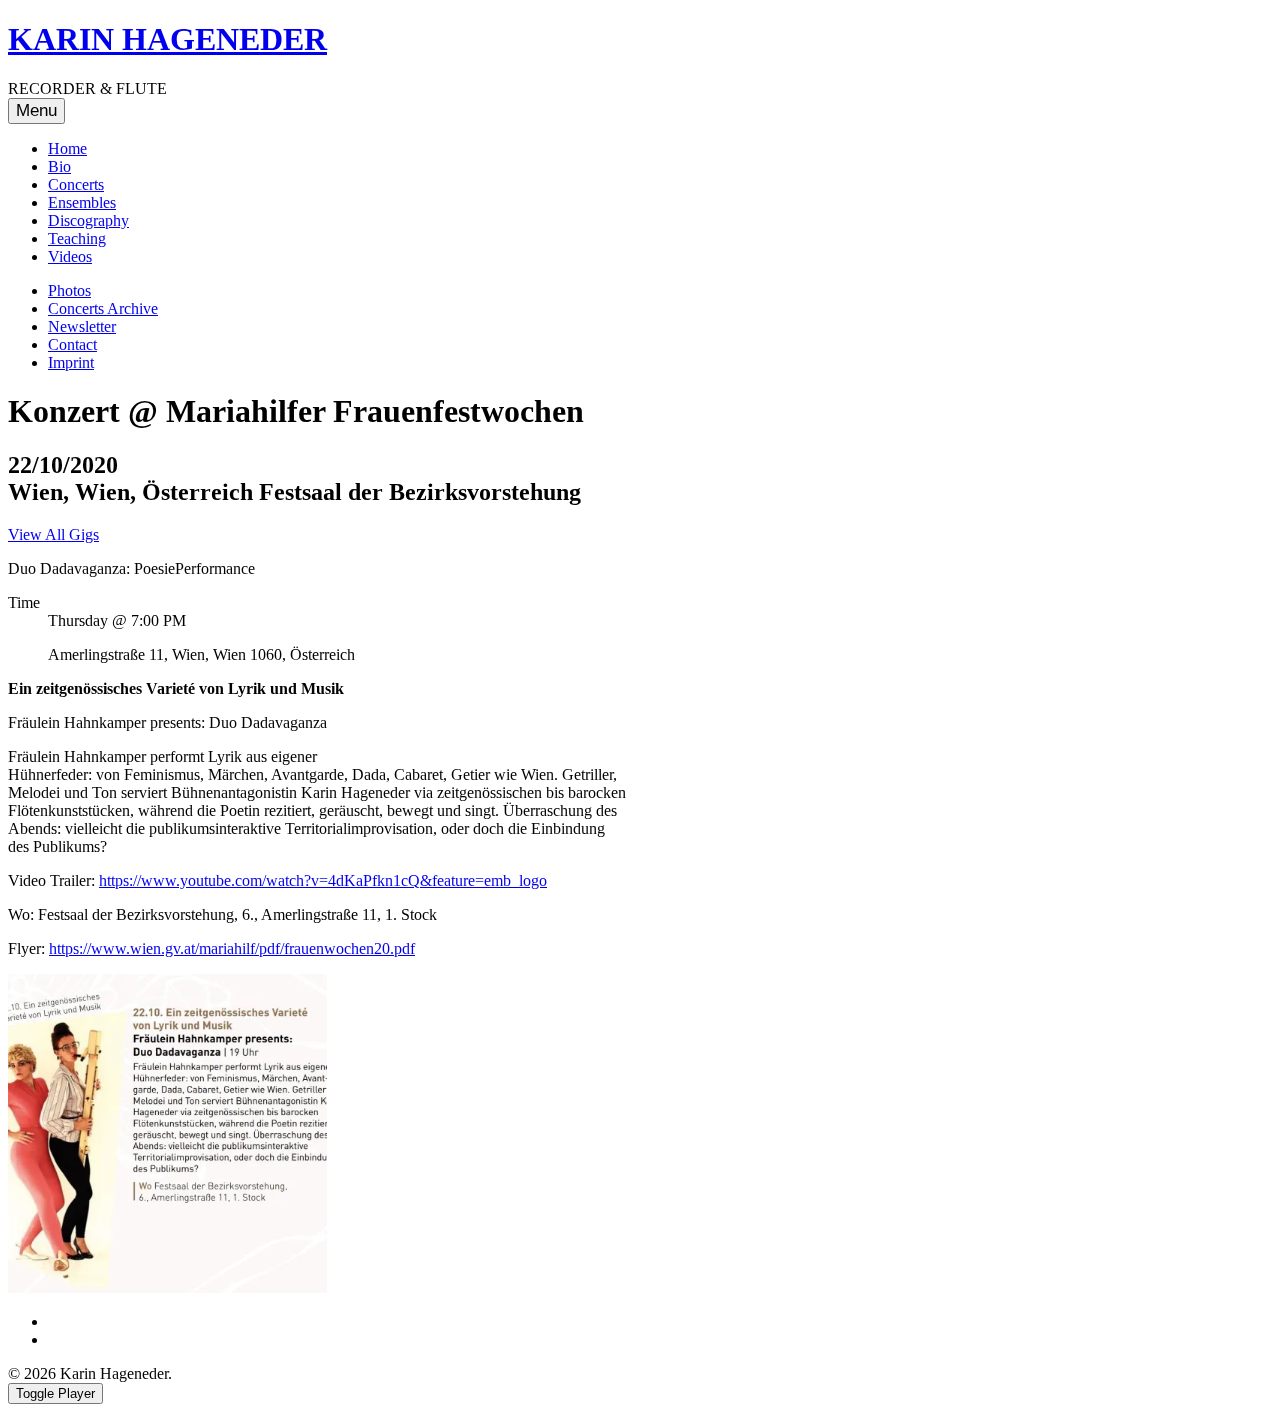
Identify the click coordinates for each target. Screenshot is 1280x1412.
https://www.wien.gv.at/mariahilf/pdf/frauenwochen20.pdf (232, 948)
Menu (36, 110)
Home (67, 148)
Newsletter (82, 326)
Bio (59, 166)
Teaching (77, 238)
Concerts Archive (103, 308)
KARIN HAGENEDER (167, 39)
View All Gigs (53, 534)
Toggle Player (55, 1393)
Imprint (71, 362)
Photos (69, 290)
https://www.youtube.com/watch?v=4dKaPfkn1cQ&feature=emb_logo (323, 880)
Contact (72, 344)
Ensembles (82, 202)
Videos (70, 256)
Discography (88, 220)
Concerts (76, 184)
